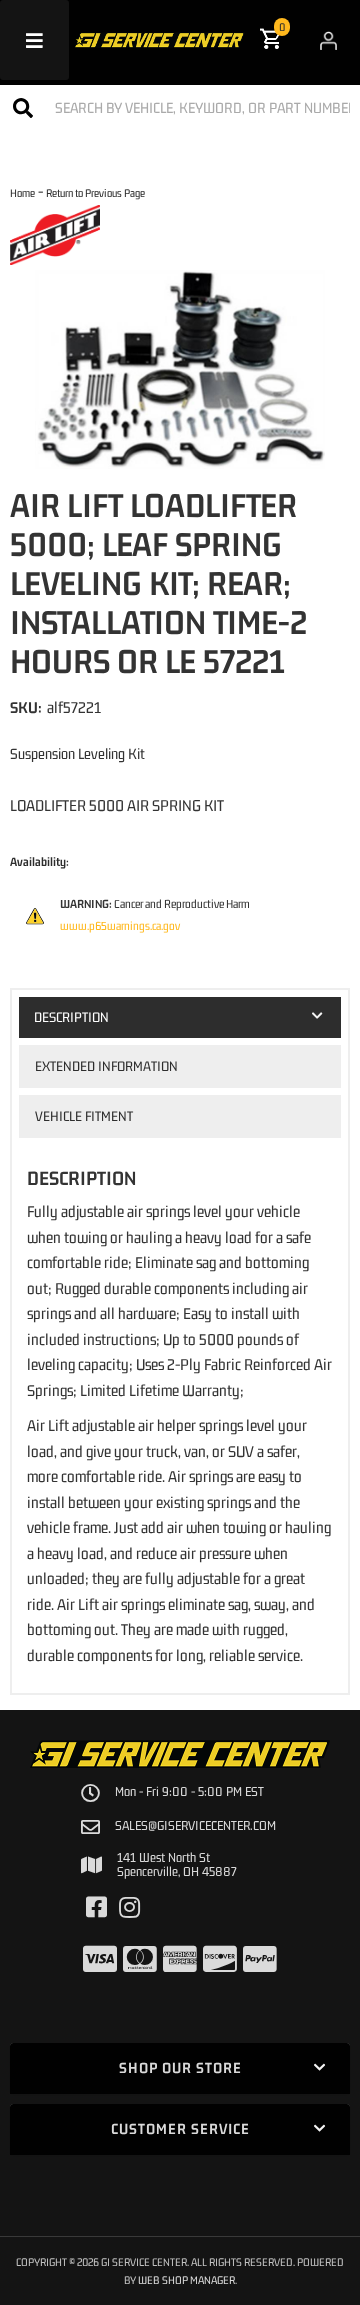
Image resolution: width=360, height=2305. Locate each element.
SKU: (26, 707)
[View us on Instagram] (129, 1908)
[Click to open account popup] (328, 40)
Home (22, 192)
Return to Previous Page (95, 192)
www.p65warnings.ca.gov (120, 926)
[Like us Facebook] (96, 1908)
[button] (180, 107)
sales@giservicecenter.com (195, 1826)
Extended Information (106, 1066)
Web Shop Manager (186, 2279)
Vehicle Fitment (84, 1116)
